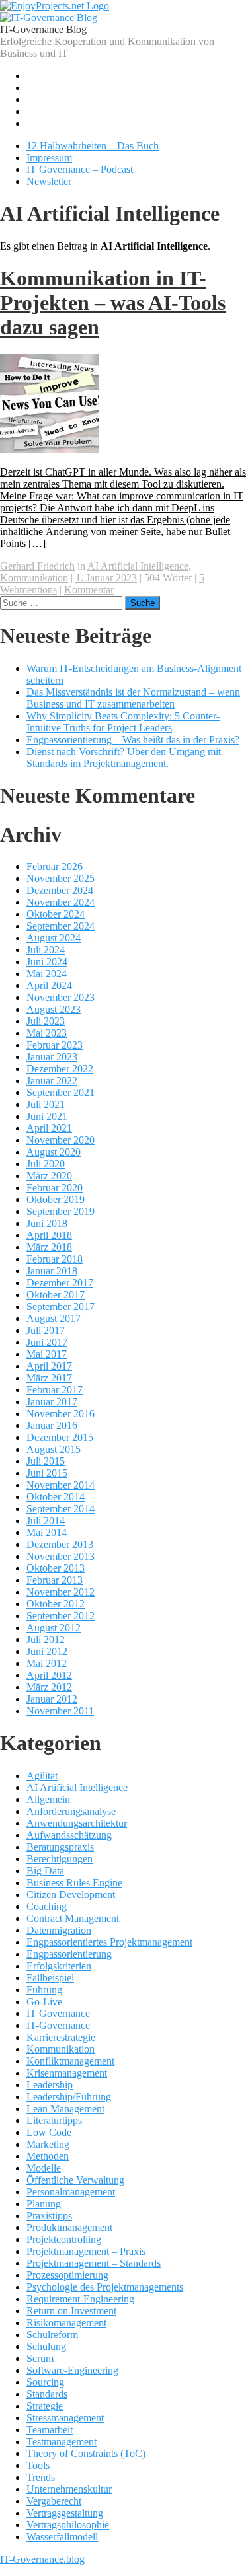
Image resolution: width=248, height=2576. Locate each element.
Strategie (45, 2406)
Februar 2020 (55, 1188)
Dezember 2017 (60, 1283)
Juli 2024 (46, 950)
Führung (44, 1990)
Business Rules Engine (74, 1883)
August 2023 (54, 1009)
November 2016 (61, 1414)
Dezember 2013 (60, 1544)
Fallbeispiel (50, 1978)
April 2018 (49, 1235)
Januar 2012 (52, 1699)
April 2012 (49, 1675)
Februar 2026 (55, 866)
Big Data (45, 1871)
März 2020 (49, 1176)
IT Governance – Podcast (80, 169)
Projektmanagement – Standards (94, 2263)
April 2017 (49, 1366)
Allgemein (48, 1799)
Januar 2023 (52, 1057)
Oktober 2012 (56, 1604)
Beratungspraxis (60, 1847)
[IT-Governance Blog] (49, 18)
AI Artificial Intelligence (138, 566)
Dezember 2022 (60, 1069)
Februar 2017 (55, 1390)
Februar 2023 (55, 1045)
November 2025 (61, 878)
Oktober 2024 (56, 914)
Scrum (40, 2358)
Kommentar (89, 590)
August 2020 (54, 1152)
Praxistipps (49, 2216)
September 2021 (61, 1092)
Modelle (44, 2168)
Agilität (42, 1776)
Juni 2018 (47, 1223)
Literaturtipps (54, 2120)
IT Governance (58, 2013)
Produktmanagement (69, 2227)
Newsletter (49, 181)
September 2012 (61, 1616)
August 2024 (54, 938)
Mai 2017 (47, 1354)
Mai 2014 (47, 1532)
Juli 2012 (46, 1639)
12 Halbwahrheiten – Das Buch (93, 146)
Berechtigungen (60, 1859)
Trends (41, 2477)
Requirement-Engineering (80, 2299)
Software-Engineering (72, 2370)
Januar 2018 (52, 1271)
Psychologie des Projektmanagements (105, 2287)
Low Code (49, 2132)
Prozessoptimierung (67, 2275)
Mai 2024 (47, 974)
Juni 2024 (47, 962)
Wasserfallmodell (62, 2537)
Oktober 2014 (56, 1497)
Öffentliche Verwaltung (75, 2180)
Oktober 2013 (56, 1568)
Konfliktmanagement (70, 2061)
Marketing (48, 2144)
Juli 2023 (46, 1021)
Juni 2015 (47, 1473)
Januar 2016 (52, 1425)
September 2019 (61, 1211)
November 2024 (61, 902)
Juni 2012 (47, 1651)
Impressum (49, 158)
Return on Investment (71, 2311)
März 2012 (49, 1687)
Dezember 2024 (60, 890)
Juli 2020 (46, 1164)
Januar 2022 (52, 1081)
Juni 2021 (47, 1116)
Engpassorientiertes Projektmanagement (109, 1942)
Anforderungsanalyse (71, 1811)
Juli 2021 (46, 1104)
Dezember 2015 (60, 1437)
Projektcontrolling (64, 2239)
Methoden (48, 2156)
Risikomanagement (66, 2323)
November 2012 (61, 1592)
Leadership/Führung (69, 2097)
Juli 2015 (46, 1461)
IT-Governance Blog (43, 29)
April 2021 (49, 1128)
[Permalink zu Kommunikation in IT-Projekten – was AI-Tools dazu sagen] (50, 450)
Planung (44, 2204)
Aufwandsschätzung (69, 1835)
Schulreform (52, 2335)
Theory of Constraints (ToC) (86, 2453)
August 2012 (54, 1628)
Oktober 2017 (56, 1295)
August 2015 (54, 1449)
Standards (47, 2394)
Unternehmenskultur (69, 2489)
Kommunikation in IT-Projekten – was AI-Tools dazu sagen (113, 303)
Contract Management (73, 1918)
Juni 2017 (47, 1342)
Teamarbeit (50, 2430)
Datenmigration (59, 1930)
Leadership (50, 2085)
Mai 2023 (47, 1033)
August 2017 (54, 1318)
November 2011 (60, 1711)
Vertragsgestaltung (65, 2513)
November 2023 (61, 997)
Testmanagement (62, 2442)
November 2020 (61, 1140)
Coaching (47, 1906)
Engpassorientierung (69, 1954)
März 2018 (49, 1247)
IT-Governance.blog (42, 2559)
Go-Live (44, 2002)
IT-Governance (58, 2025)
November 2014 (61, 1485)
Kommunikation (34, 578)
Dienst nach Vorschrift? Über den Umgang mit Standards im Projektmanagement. (124, 757)
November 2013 (61, 1556)
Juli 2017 (46, 1330)
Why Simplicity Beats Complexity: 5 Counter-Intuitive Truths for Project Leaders (123, 722)
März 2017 (49, 1378)
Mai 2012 (47, 1663)
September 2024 (61, 926)
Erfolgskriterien (59, 1966)
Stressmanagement (65, 2418)
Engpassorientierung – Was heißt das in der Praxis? (133, 740)
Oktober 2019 (56, 1199)
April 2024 (49, 985)
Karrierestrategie (61, 2037)
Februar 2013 (55, 1580)
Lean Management (65, 2109)
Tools (38, 2465)
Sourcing (45, 2382)
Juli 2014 (46, 1521)
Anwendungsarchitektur (77, 1823)
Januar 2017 (52, 1402)
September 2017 (61, 1306)
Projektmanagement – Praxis (86, 2251)
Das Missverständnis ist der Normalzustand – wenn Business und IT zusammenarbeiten (133, 698)
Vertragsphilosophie (68, 2525)
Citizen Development (71, 1895)
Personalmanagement (71, 2192)
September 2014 (61, 1509)
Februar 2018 (55, 1259)
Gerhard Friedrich (37, 566)
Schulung (46, 2346)
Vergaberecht (54, 2501)
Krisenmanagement (67, 2073)
